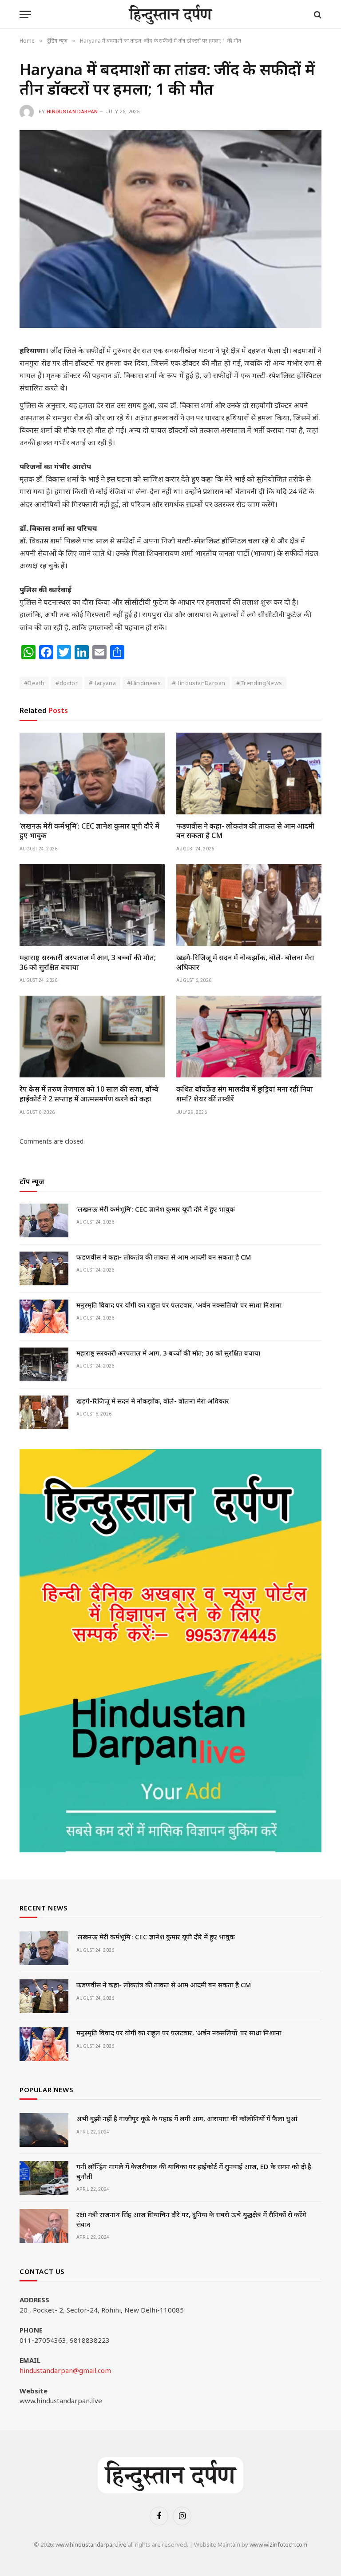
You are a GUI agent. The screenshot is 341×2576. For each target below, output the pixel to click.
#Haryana (102, 683)
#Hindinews (144, 683)
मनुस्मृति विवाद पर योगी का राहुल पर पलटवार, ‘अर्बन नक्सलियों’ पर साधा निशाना (179, 1305)
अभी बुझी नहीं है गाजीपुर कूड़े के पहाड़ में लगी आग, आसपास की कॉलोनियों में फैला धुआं (187, 2118)
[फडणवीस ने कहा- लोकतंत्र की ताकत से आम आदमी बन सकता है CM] (249, 774)
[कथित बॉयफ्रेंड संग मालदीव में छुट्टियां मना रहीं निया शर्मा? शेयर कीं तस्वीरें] (249, 1037)
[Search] (317, 14)
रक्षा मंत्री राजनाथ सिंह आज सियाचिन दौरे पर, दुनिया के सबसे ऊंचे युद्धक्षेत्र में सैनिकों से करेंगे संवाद (191, 2219)
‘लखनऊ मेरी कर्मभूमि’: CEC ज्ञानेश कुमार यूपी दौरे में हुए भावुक (89, 831)
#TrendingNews (259, 683)
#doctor (67, 683)
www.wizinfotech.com (278, 2544)
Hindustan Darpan (72, 112)
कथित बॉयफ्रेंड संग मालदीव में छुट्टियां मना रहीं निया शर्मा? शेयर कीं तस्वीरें (245, 1094)
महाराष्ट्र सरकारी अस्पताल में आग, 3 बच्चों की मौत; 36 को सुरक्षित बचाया (88, 963)
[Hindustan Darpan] (171, 14)
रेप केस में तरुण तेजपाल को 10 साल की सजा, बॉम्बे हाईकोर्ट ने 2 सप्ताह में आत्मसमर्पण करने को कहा (89, 1094)
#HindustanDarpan (198, 683)
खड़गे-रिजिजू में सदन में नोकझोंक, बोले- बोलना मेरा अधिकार (245, 963)
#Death (34, 683)
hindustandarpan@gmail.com (65, 2370)
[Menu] (25, 14)
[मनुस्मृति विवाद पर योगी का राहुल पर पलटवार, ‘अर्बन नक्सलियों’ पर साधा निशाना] (44, 1316)
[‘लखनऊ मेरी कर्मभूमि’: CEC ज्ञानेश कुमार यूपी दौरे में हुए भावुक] (92, 774)
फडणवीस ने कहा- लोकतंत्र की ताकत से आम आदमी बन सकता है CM (245, 831)
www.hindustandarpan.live (91, 2544)
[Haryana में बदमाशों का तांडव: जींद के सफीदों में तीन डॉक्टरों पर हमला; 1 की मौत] (170, 229)
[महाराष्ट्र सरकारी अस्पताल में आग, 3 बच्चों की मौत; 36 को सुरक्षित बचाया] (92, 905)
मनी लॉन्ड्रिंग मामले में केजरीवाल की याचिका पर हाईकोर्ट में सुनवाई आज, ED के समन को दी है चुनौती (194, 2171)
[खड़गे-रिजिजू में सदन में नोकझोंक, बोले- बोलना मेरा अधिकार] (249, 905)
